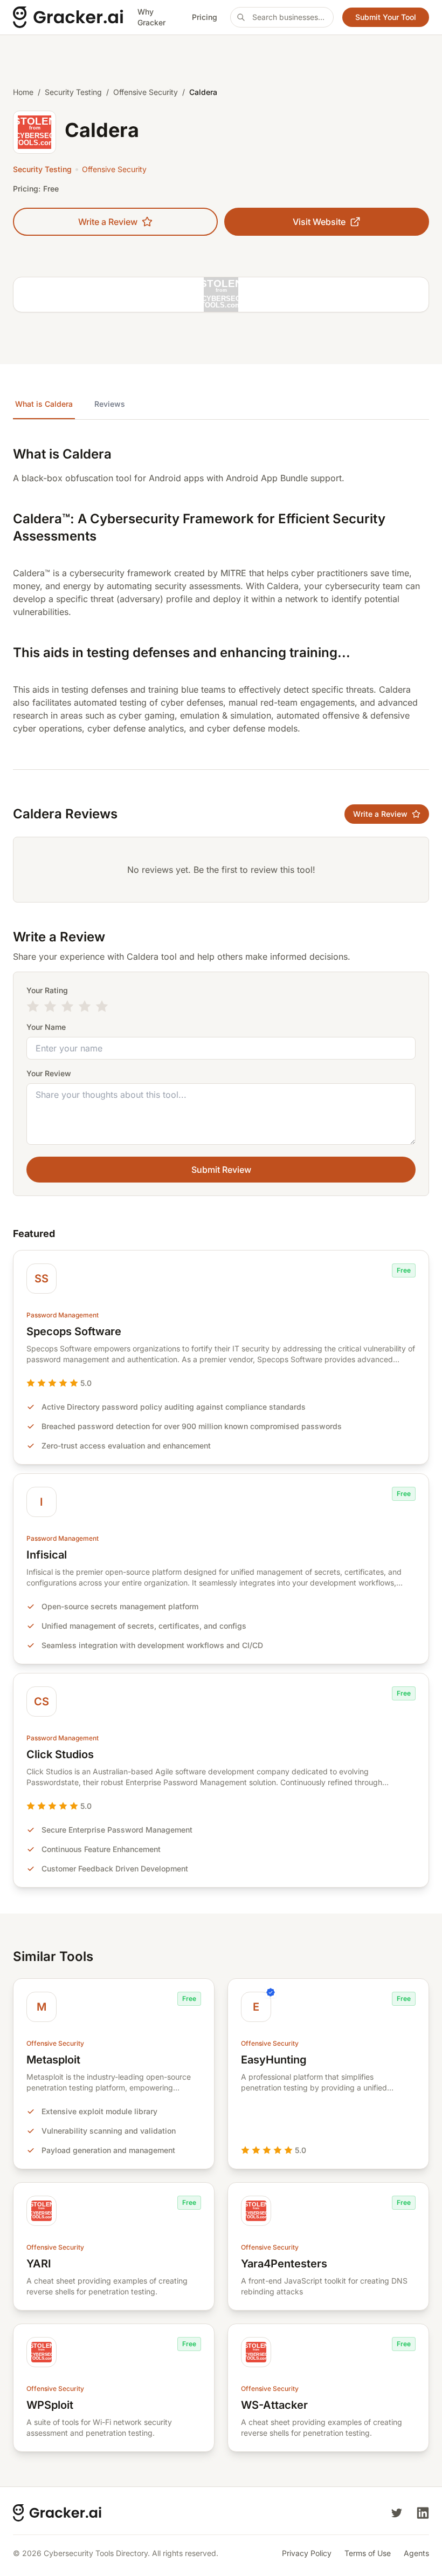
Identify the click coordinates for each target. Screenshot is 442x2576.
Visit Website (319, 222)
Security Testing (73, 92)
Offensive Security (146, 92)
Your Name (46, 1027)
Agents (416, 2553)
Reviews (110, 404)
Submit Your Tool (386, 17)
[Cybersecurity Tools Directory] (69, 17)
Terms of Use (368, 2553)
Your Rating (47, 990)
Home (23, 92)
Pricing (205, 17)
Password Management (63, 1315)
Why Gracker (151, 17)
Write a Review (108, 222)
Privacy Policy (307, 2553)
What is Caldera (44, 404)
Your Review (49, 1073)
